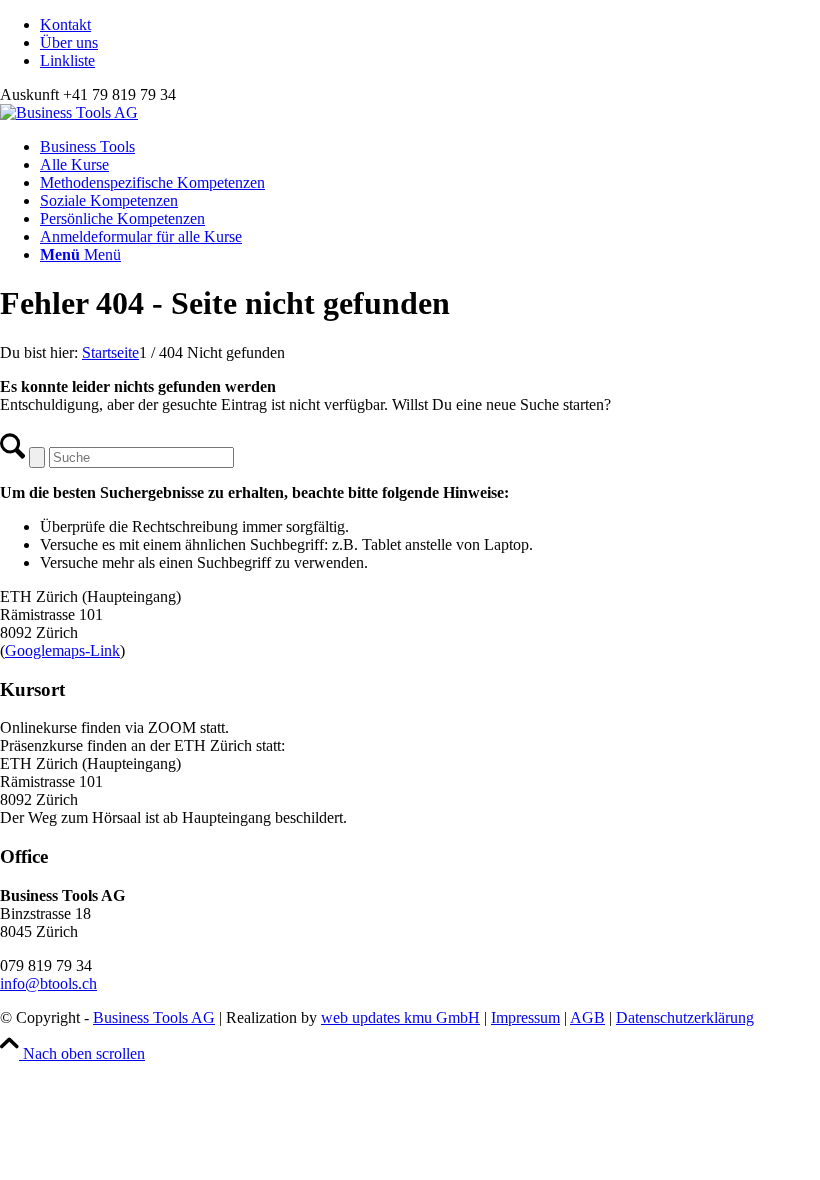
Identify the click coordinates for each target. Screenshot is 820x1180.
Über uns (69, 42)
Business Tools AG (154, 1017)
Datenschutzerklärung (685, 1017)
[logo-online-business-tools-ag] (69, 112)
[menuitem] (430, 25)
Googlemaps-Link (62, 650)
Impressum (525, 1017)
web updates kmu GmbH (400, 1017)
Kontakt (65, 24)
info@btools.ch (48, 983)
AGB (587, 1017)
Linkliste (67, 60)
